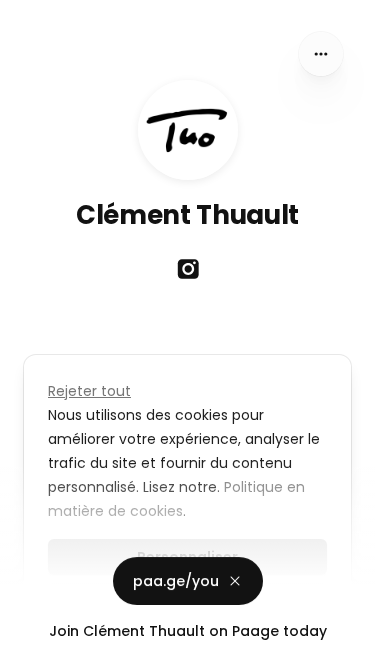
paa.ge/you (176, 581)
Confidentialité (54, 647)
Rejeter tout (89, 391)
